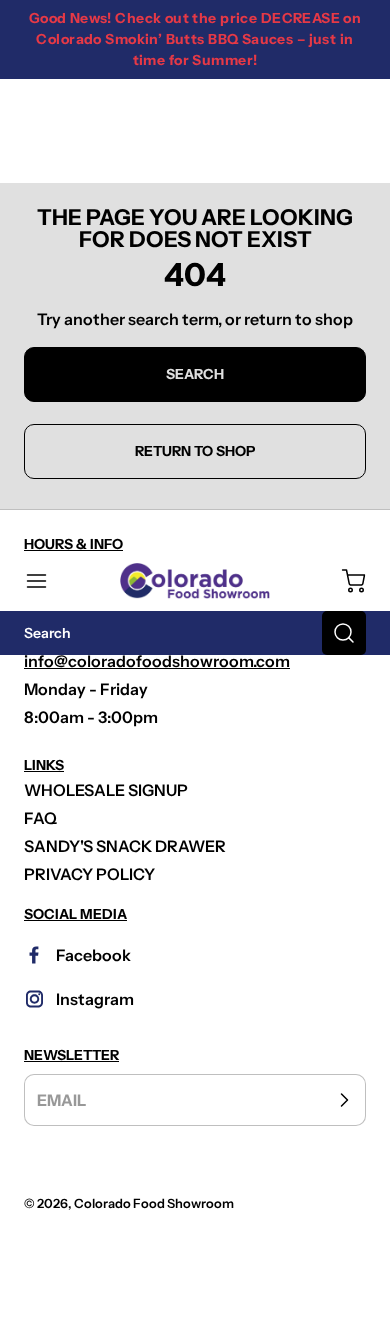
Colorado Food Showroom (154, 1203)
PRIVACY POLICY (89, 874)
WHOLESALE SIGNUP (106, 790)
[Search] (344, 633)
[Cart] (344, 581)
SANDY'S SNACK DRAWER (125, 846)
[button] (46, 581)
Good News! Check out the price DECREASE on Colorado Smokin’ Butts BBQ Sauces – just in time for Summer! (195, 39)
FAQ (40, 818)
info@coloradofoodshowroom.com (157, 661)
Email (61, 1100)
